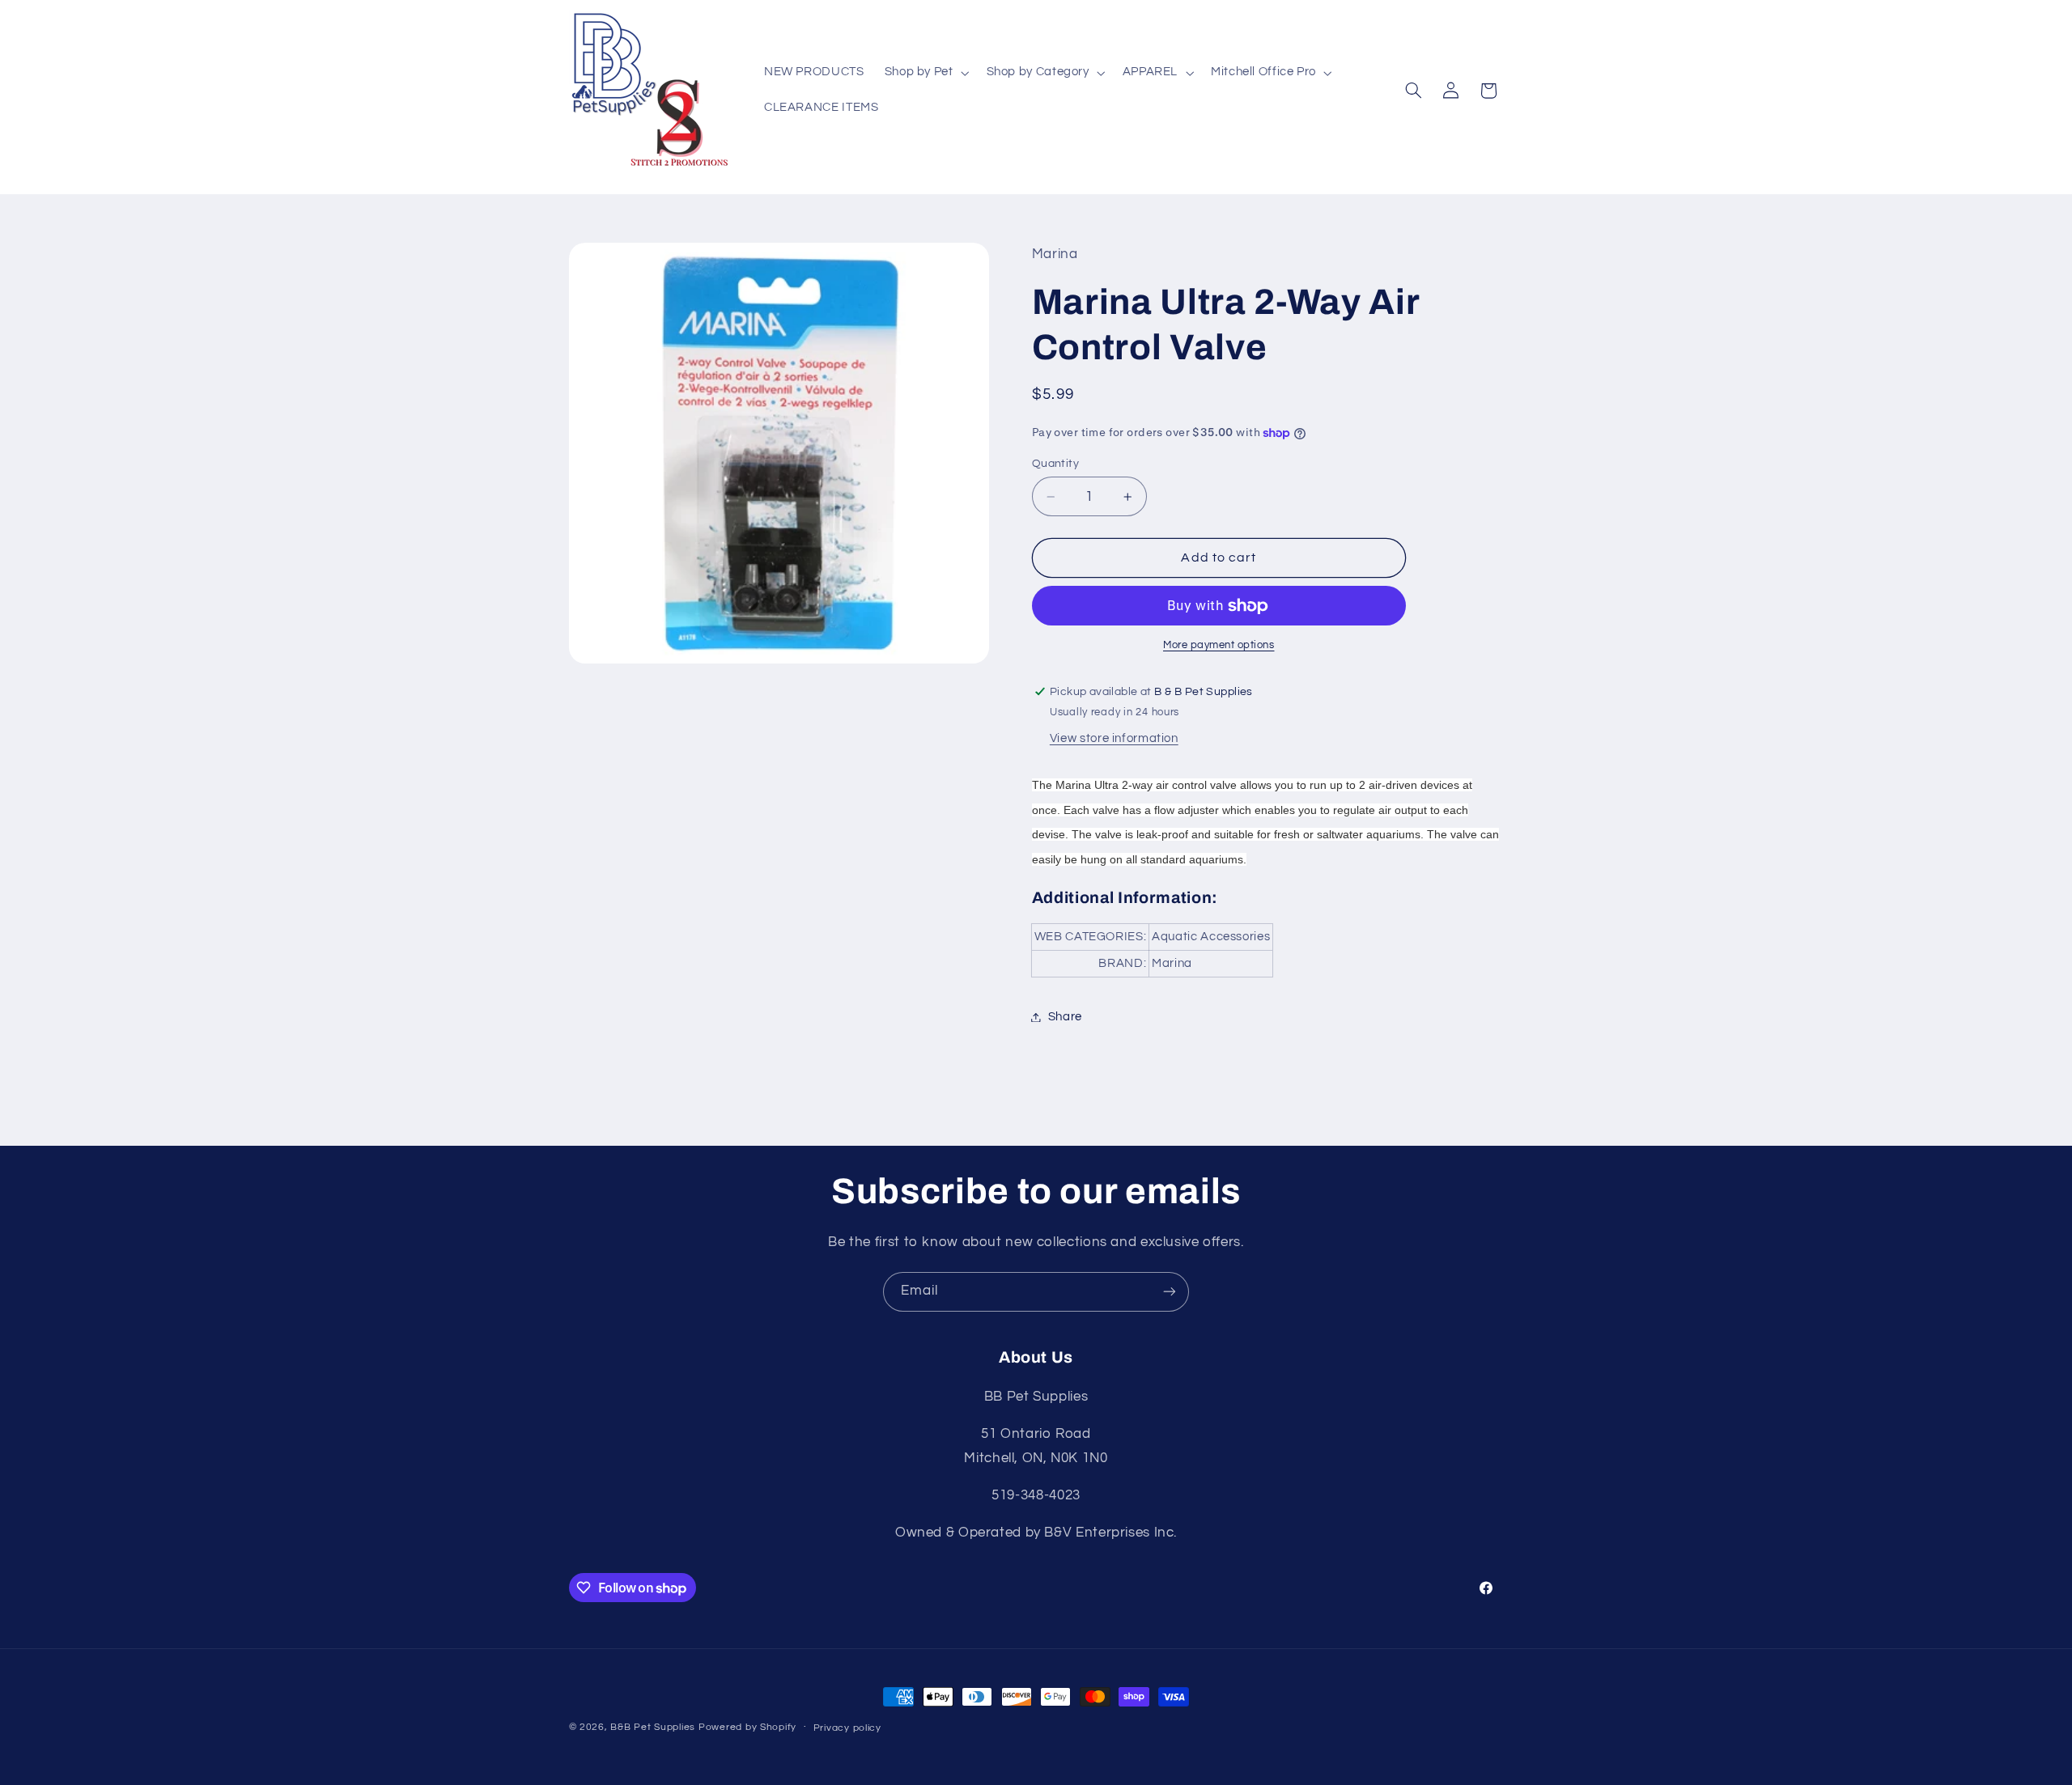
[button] (925, 73)
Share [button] (1065, 1017)
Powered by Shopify (747, 1727)
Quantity (1055, 464)
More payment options (1219, 646)
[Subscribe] (1170, 1292)
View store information (1114, 739)
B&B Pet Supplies (653, 1727)
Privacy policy (847, 1728)
